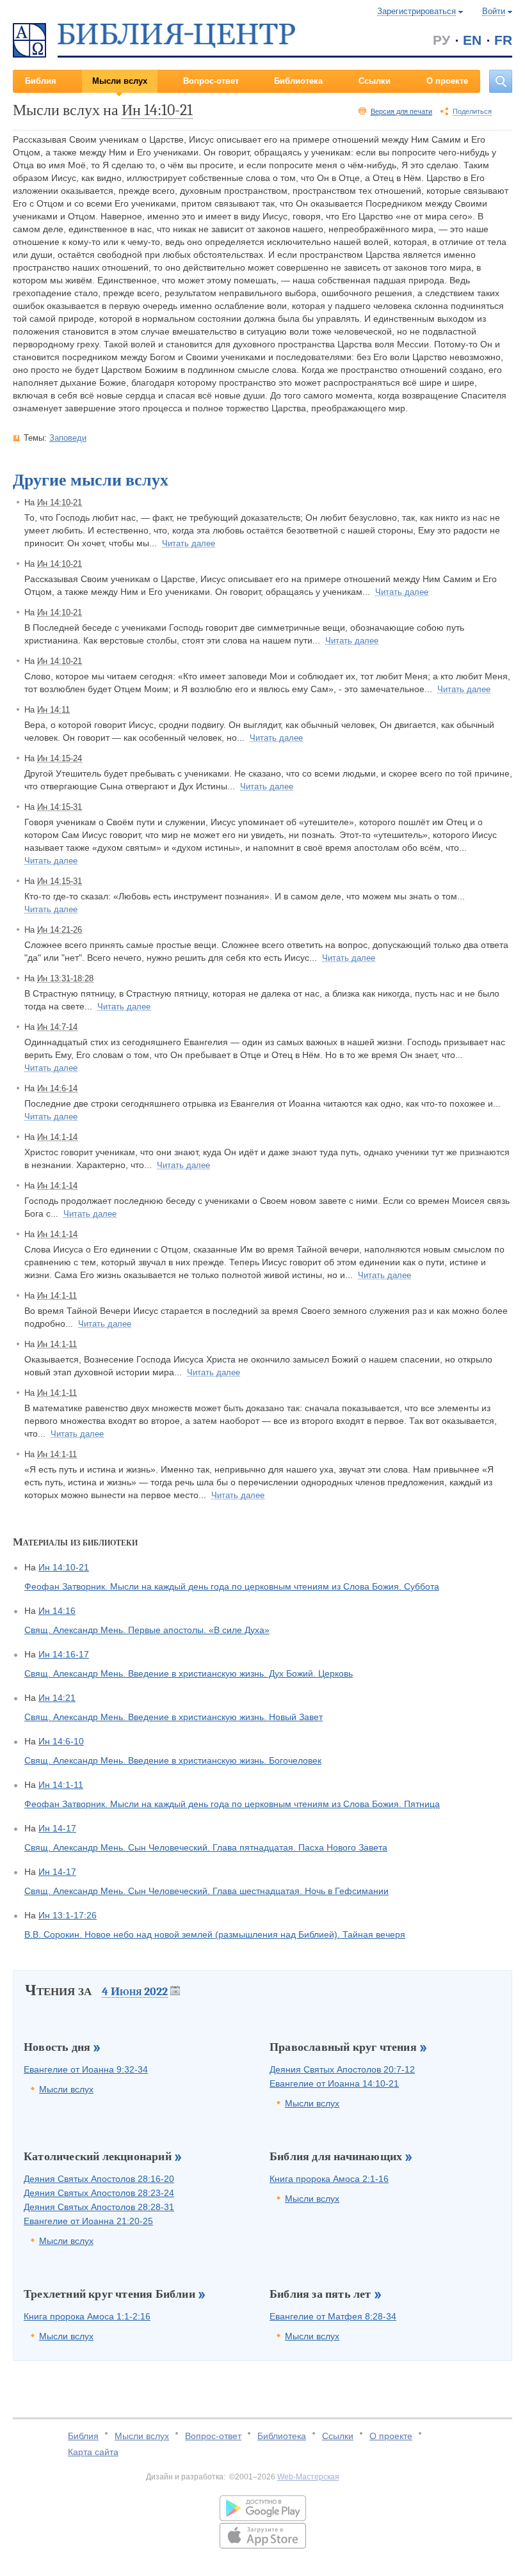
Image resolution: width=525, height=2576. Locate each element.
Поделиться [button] (472, 111)
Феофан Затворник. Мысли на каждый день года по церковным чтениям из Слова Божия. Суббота (232, 1586)
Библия (41, 81)
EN (472, 40)
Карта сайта (93, 2452)
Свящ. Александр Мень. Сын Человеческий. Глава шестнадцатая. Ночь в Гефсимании (206, 1891)
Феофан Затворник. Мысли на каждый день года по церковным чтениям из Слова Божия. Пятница (232, 1804)
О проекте (447, 81)
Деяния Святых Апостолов (342, 2069)
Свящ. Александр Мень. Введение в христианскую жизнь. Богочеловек (173, 1760)
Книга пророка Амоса (329, 2179)
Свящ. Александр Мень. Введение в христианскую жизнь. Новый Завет (174, 1717)
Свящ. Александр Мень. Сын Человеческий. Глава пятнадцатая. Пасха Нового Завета (206, 1847)
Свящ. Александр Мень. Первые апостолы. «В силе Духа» (147, 1630)
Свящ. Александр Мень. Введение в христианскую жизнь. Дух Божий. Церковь (189, 1673)
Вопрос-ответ (211, 81)
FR (503, 40)
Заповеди (68, 438)
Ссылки (375, 81)
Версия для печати (401, 111)
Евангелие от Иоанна (86, 2069)
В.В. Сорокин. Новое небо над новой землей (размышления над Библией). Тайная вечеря (215, 1934)
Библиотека (298, 81)
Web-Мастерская (308, 2477)
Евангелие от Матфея (333, 2316)
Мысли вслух (120, 81)
